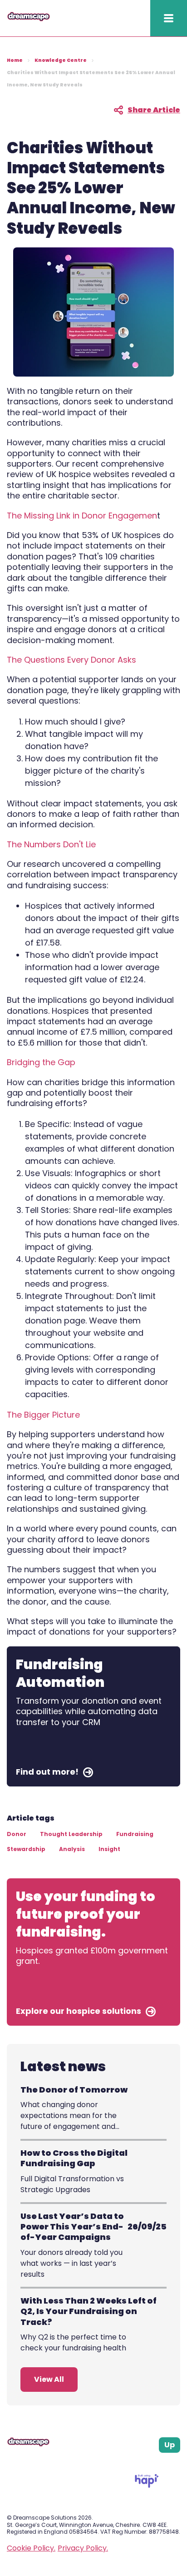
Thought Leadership (71, 1834)
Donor (17, 1834)
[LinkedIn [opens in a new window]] (166, 2464)
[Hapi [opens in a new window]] (147, 2485)
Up (170, 2445)
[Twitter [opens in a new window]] (177, 2464)
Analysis (72, 1849)
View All (49, 2379)
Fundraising (135, 1834)
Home (15, 60)
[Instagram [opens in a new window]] (155, 2464)
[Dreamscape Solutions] (29, 19)
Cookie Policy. (31, 2548)
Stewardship (26, 1849)
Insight (109, 1849)
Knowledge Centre (61, 60)
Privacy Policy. (83, 2548)
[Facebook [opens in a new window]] (143, 2464)
